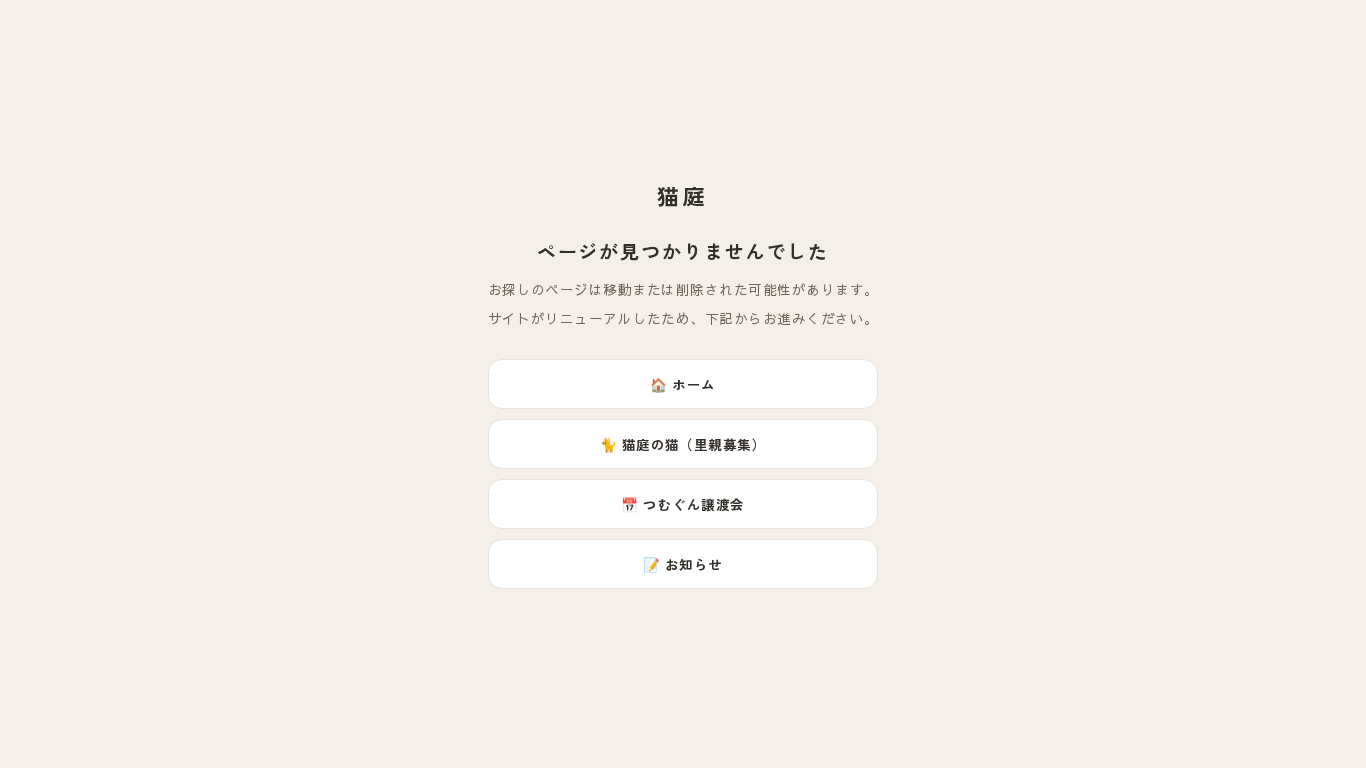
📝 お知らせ (683, 564)
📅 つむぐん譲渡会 (682, 504)
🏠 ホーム (682, 384)
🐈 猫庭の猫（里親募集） (683, 444)
